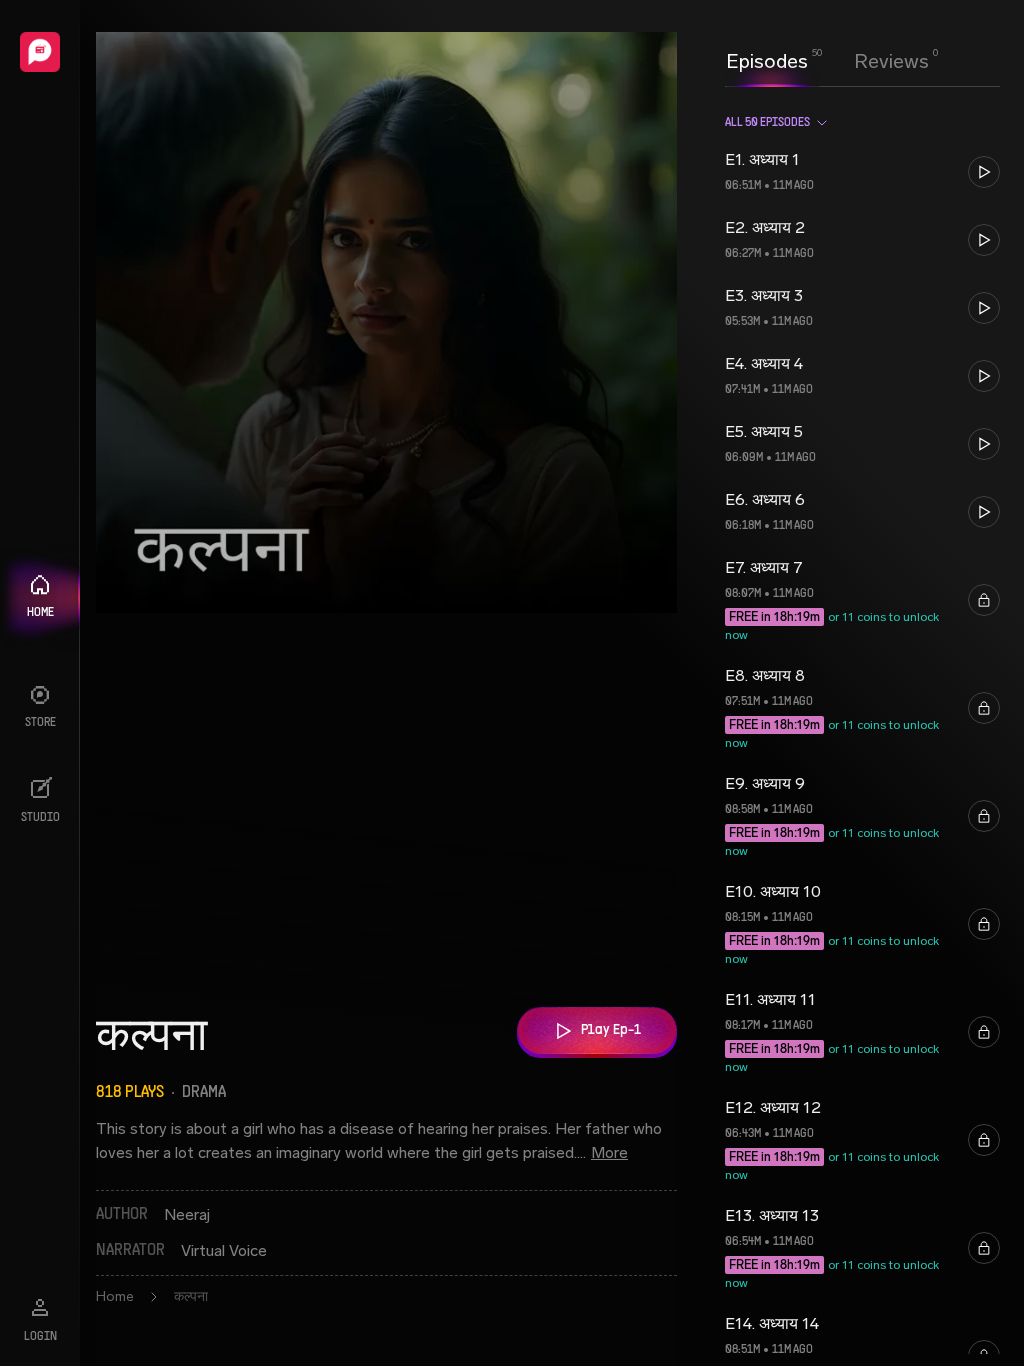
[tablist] (827, 61)
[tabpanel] (862, 726)
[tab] (767, 59)
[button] (862, 172)
